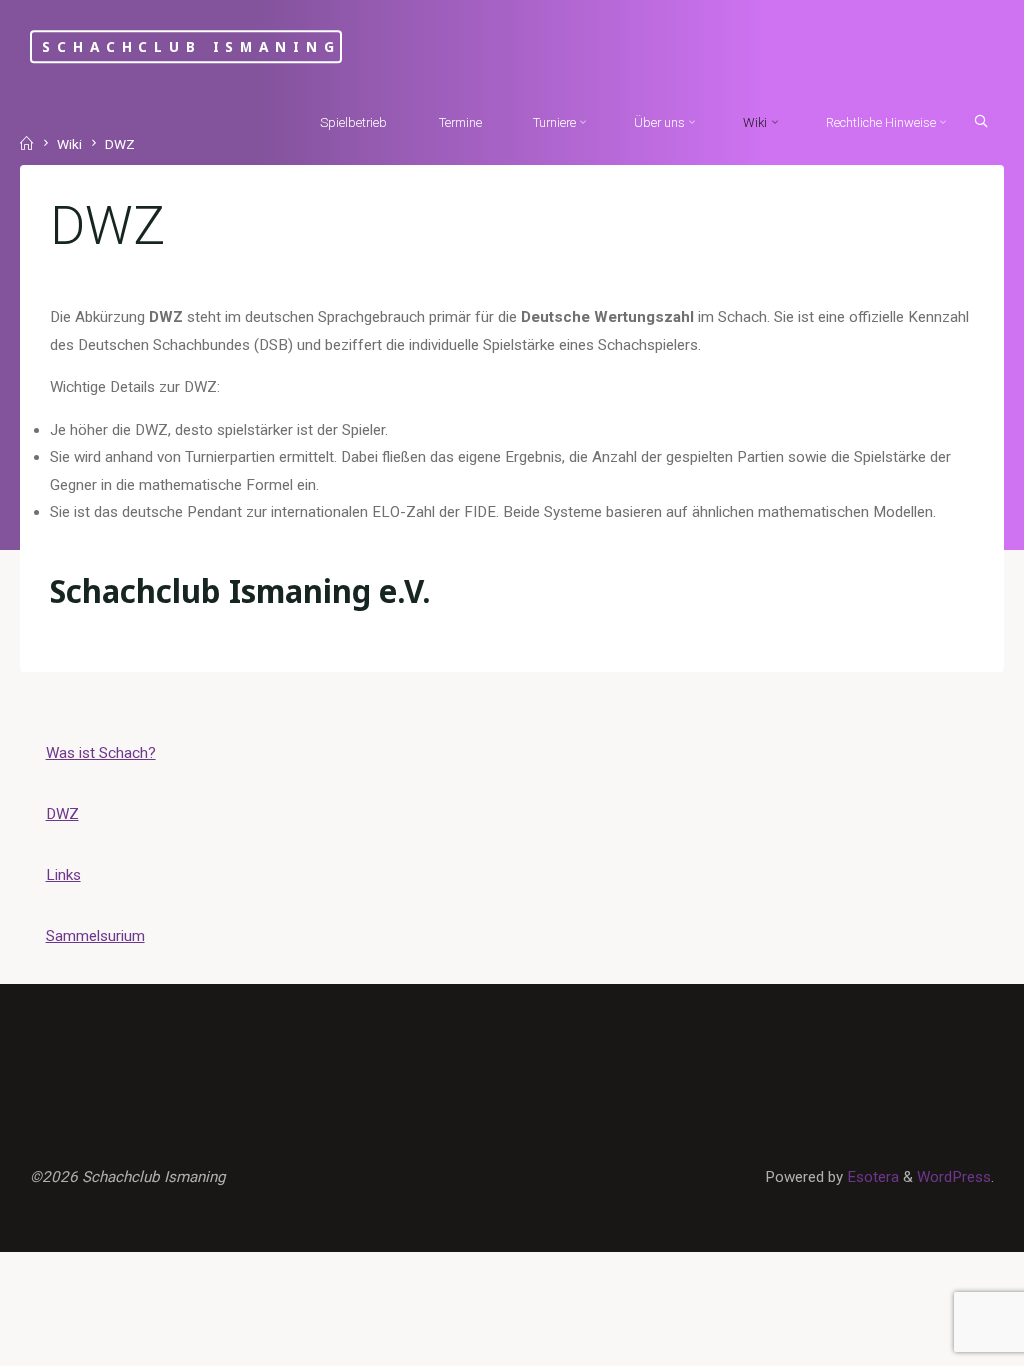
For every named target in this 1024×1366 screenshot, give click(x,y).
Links (63, 875)
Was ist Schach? (101, 753)
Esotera (871, 1177)
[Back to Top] (946, 1338)
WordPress (954, 1177)
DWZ (62, 814)
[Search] (981, 121)
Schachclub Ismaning (191, 46)
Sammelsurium (95, 936)
